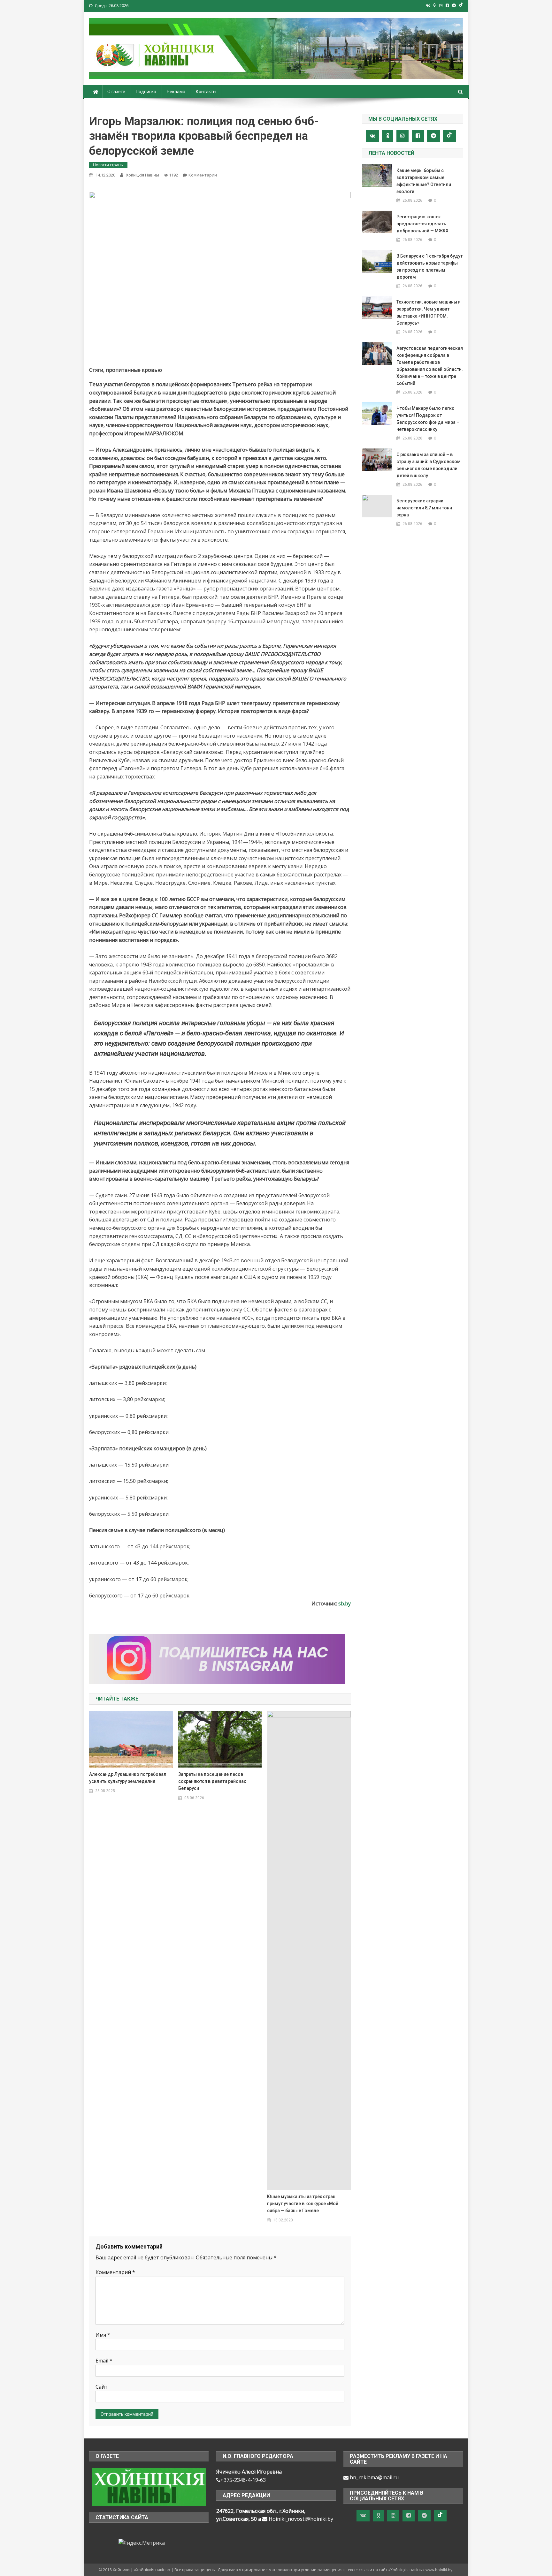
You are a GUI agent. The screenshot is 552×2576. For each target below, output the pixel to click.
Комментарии (203, 175)
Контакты (206, 92)
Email (104, 2361)
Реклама (176, 92)
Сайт (102, 2387)
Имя (103, 2335)
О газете (116, 92)
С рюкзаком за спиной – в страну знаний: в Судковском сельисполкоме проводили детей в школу (429, 465)
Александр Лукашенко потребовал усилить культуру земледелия (128, 1778)
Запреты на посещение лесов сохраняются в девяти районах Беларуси (212, 1781)
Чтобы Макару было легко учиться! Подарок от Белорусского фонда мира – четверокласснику (428, 419)
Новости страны (108, 165)
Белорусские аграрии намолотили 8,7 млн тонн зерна (424, 508)
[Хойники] (149, 2486)
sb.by (345, 1603)
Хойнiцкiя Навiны (142, 175)
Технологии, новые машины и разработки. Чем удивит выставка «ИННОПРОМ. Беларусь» (429, 312)
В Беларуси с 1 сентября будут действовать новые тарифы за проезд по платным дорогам (429, 267)
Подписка (146, 92)
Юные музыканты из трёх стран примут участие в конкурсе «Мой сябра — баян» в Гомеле (303, 2204)
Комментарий (115, 2272)
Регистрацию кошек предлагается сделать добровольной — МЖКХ (422, 224)
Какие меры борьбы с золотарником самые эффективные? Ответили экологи (424, 181)
